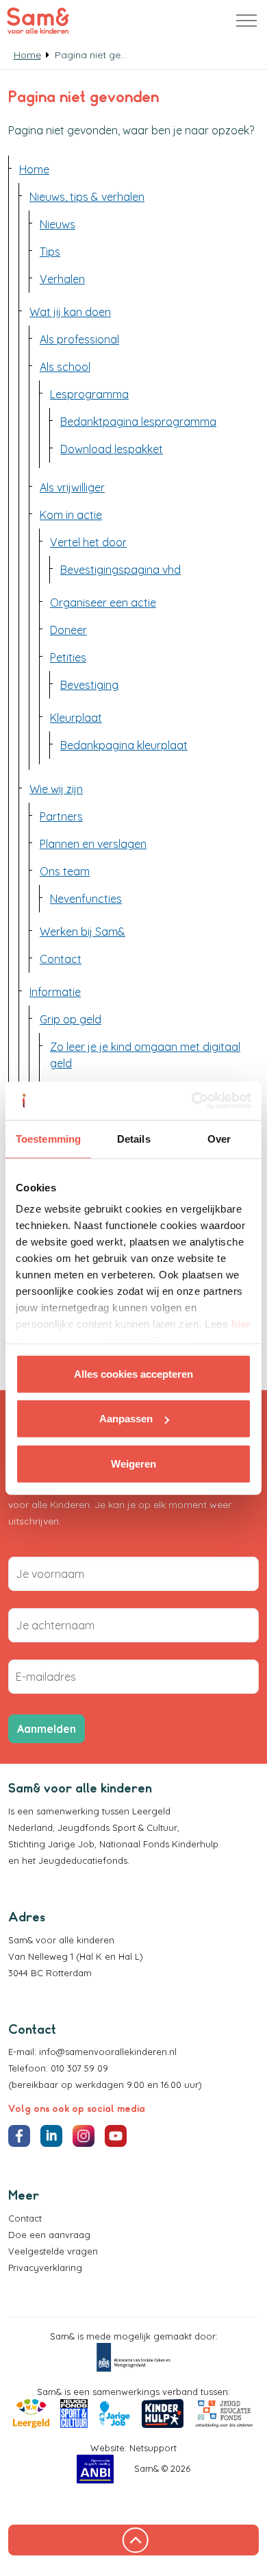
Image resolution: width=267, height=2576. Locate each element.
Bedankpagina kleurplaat (124, 745)
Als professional (79, 339)
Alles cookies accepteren (133, 1373)
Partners (61, 816)
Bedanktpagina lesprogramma (138, 422)
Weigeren (133, 1463)
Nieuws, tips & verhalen (87, 197)
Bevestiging (89, 685)
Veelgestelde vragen (53, 2251)
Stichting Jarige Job (51, 1844)
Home (34, 169)
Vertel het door (88, 542)
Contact (61, 959)
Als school (65, 367)
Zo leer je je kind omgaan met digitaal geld (145, 1055)
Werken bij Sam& (82, 932)
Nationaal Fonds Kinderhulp (159, 1844)
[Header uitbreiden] (246, 21)
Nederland (30, 1827)
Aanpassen (126, 1419)
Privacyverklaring (45, 2268)
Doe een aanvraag (49, 2235)
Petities (68, 657)
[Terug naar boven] (133, 2540)
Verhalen (62, 279)
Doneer (68, 630)
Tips (50, 252)
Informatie (55, 992)
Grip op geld (71, 1019)
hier (241, 1324)
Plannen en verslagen (93, 844)
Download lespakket (112, 449)
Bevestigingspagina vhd (120, 570)
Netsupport (153, 2448)
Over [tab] (219, 1138)
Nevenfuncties (86, 899)
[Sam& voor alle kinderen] (38, 21)
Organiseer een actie (103, 603)
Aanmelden (47, 1729)
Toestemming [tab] (48, 1138)
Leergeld (153, 1811)
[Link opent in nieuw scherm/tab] (133, 2357)
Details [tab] (134, 1138)
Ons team (65, 871)
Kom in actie (71, 515)
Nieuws (58, 224)
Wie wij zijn (56, 789)
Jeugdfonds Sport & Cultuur (117, 1827)
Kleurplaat (76, 718)
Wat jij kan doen (70, 312)
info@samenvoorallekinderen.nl (108, 2052)
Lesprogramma (89, 394)
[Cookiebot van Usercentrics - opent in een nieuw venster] (192, 1101)
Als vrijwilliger (72, 487)
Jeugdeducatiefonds (83, 1860)
